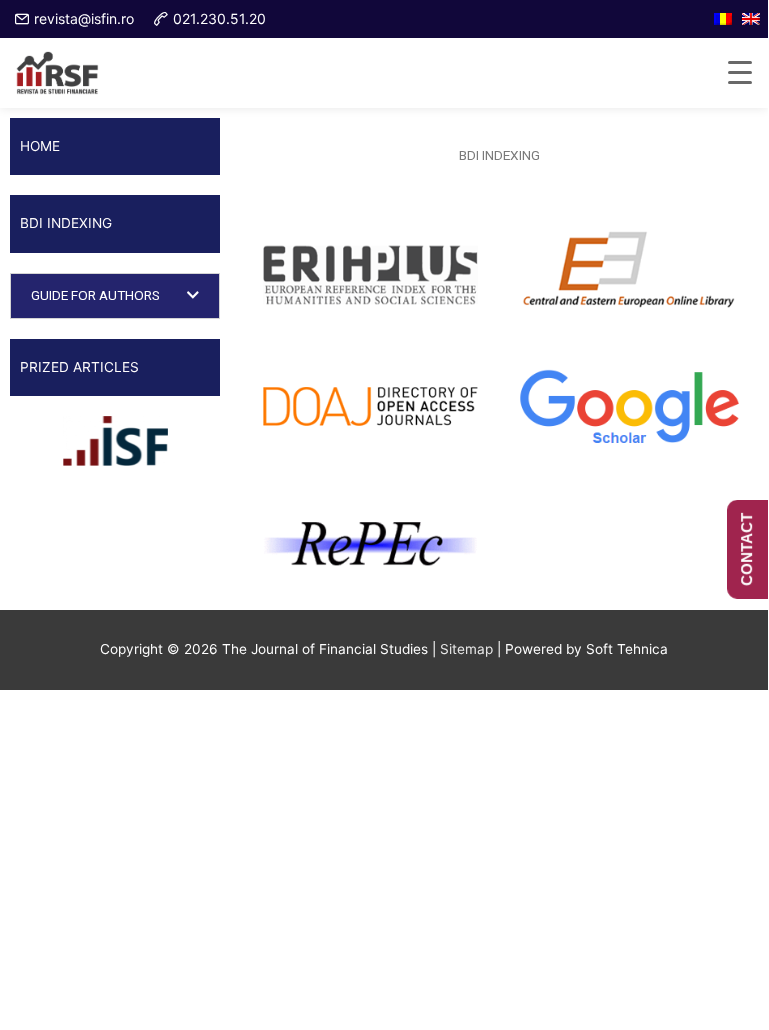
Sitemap (466, 649)
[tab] (115, 296)
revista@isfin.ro (84, 18)
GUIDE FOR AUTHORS (95, 295)
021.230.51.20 (219, 18)
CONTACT (746, 549)
